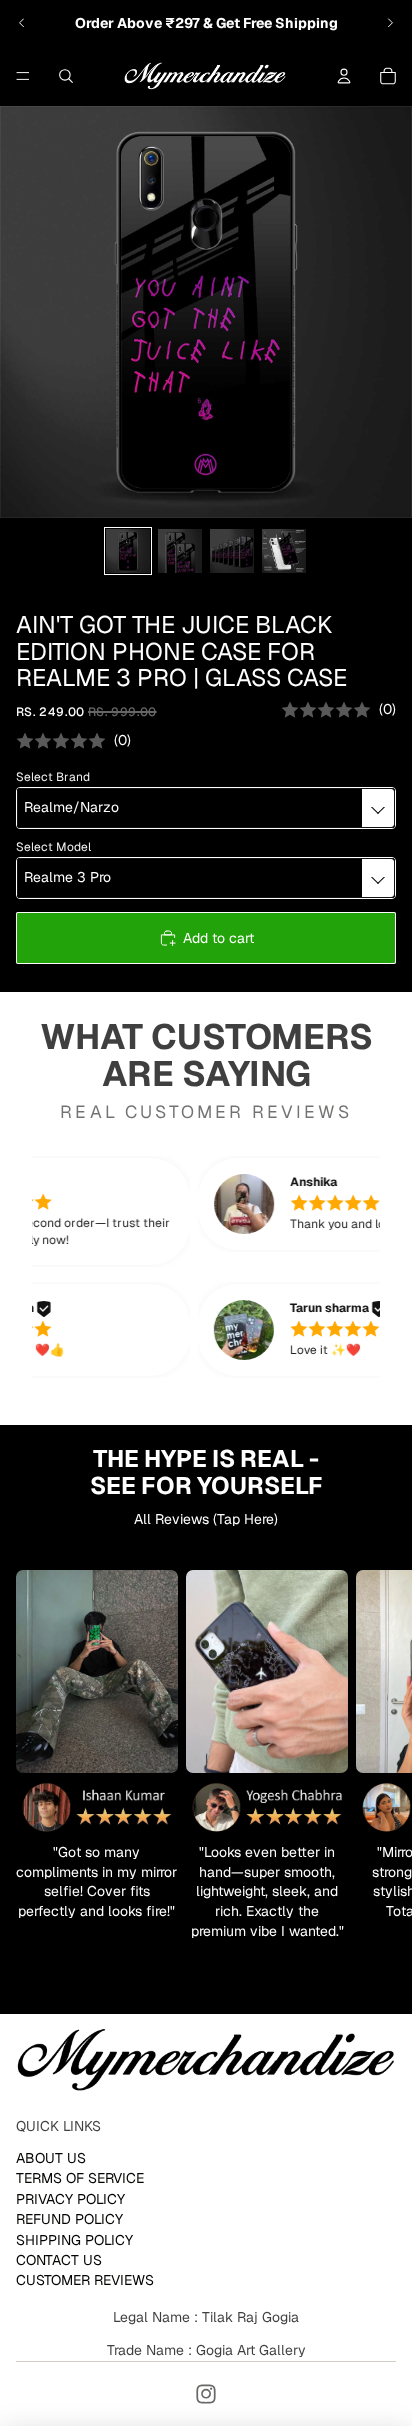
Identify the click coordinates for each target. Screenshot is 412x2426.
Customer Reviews (85, 2280)
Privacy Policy (70, 2199)
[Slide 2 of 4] (180, 551)
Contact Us (59, 2260)
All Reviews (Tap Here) (206, 1519)
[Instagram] (206, 2394)
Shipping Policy (74, 2240)
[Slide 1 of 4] (128, 551)
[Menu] (23, 76)
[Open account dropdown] (344, 76)
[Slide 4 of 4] (284, 551)
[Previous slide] (22, 23)
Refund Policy (69, 2219)
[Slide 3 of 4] (232, 551)
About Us (51, 2158)
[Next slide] (390, 23)
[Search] (66, 76)
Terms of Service (80, 2178)
